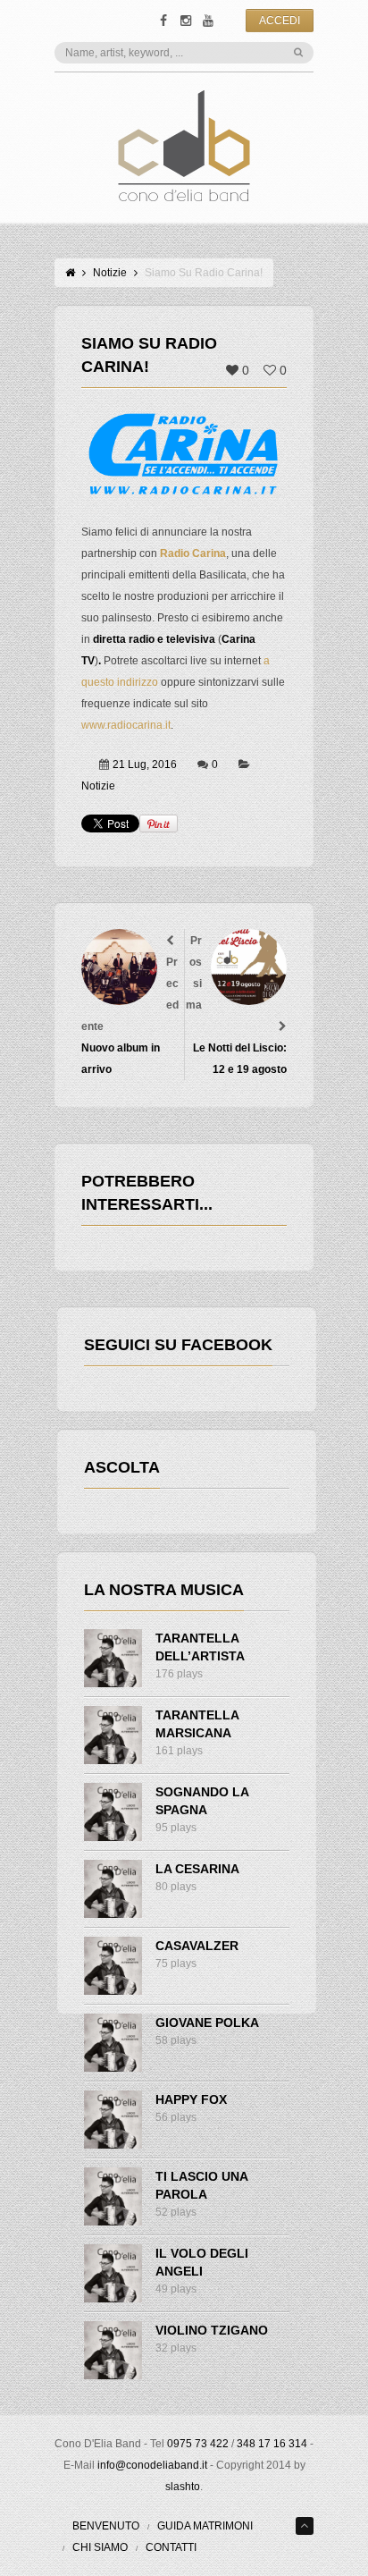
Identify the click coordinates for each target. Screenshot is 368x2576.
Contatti (171, 2547)
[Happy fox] (113, 2120)
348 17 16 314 (272, 2444)
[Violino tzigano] (113, 2350)
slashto (183, 2487)
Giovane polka (207, 2023)
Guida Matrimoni (205, 2526)
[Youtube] (208, 21)
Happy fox (191, 2099)
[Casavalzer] (113, 1966)
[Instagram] (185, 21)
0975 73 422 (198, 2444)
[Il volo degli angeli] (113, 2273)
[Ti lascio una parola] (113, 2196)
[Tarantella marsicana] (113, 1735)
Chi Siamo (100, 2547)
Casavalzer (197, 1946)
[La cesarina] (113, 1889)
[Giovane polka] (113, 2043)
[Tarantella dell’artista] (113, 1658)
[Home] (70, 273)
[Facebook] (163, 21)
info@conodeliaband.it (152, 2465)
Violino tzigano (212, 2330)
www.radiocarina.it (126, 725)
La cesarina (197, 1869)
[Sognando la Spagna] (113, 1812)
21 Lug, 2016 (145, 764)
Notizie (110, 273)
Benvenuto (106, 2526)
